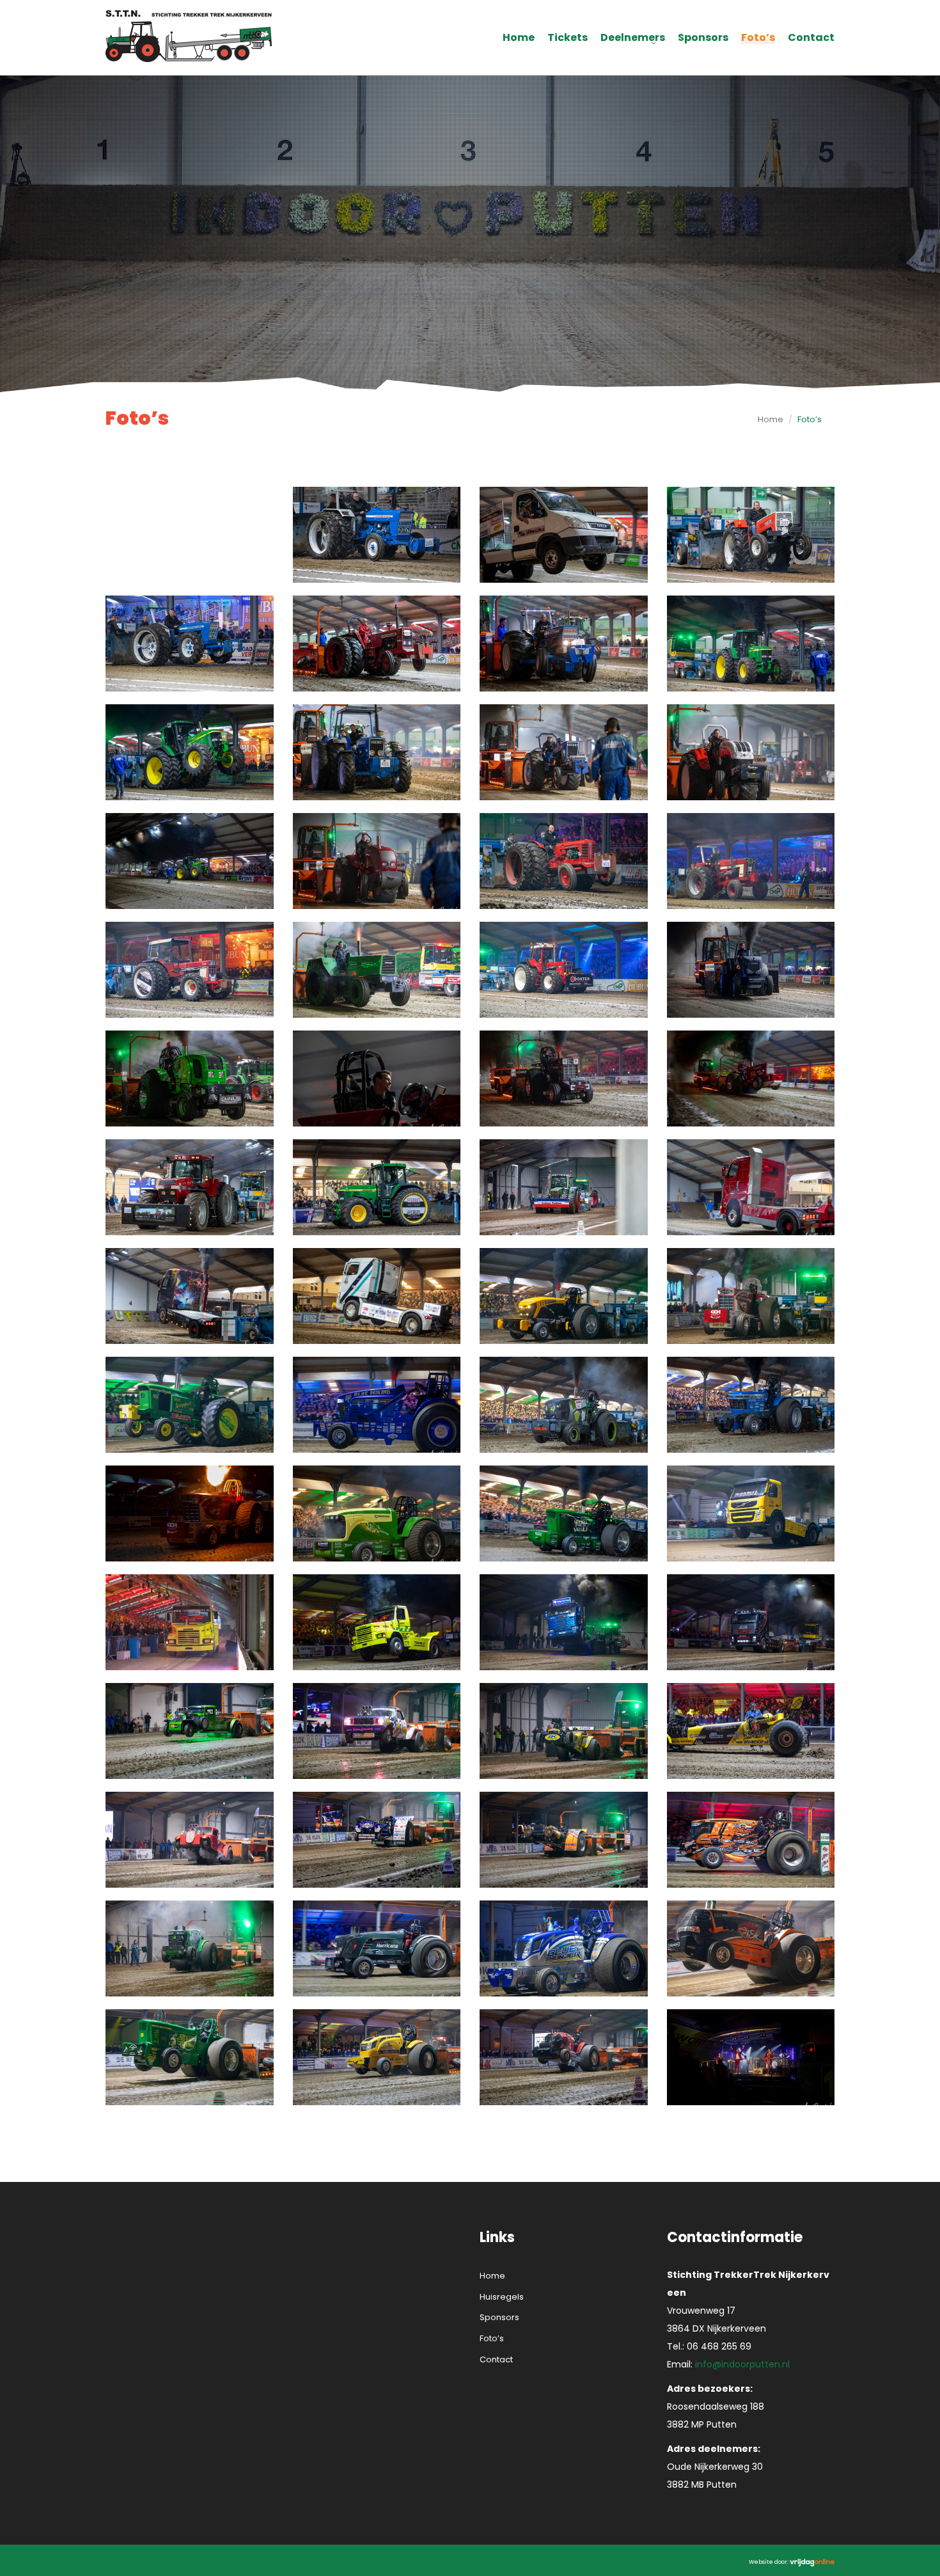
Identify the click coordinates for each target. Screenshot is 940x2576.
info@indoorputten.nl (742, 2364)
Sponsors (703, 38)
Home (519, 38)
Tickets (568, 38)
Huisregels (502, 2297)
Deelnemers (633, 38)
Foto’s (758, 38)
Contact (811, 38)
